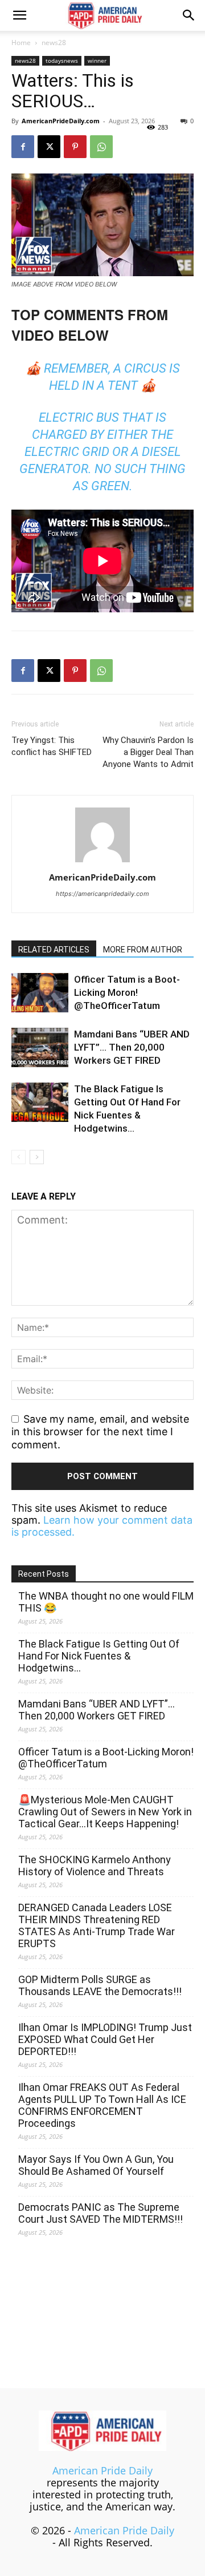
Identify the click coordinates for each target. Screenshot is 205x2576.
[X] (49, 147)
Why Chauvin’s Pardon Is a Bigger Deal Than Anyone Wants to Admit (148, 752)
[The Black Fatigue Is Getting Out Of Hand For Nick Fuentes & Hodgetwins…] (40, 1102)
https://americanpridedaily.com (102, 894)
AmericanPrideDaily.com (61, 121)
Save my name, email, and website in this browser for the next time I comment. (100, 1432)
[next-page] (37, 1157)
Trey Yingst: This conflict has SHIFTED (52, 746)
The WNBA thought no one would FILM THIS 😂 (106, 1602)
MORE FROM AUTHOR (143, 950)
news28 (54, 43)
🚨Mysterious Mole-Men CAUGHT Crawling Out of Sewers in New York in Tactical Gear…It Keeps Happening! (105, 1812)
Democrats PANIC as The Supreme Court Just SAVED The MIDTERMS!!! (101, 2213)
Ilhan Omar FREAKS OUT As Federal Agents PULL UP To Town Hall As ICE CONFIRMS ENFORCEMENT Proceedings (102, 2105)
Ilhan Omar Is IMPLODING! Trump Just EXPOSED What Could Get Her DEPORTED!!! (105, 2039)
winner (97, 60)
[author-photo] (102, 861)
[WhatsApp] (101, 147)
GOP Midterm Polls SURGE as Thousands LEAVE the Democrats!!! (100, 1985)
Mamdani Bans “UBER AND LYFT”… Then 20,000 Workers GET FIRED (132, 1047)
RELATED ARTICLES (54, 950)
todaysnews (62, 60)
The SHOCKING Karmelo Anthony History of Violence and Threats (95, 1866)
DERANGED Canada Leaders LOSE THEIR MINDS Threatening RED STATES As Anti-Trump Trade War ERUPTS (97, 1925)
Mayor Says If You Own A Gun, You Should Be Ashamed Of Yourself (96, 2165)
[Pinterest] (75, 147)
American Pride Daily (102, 2470)
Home (21, 43)
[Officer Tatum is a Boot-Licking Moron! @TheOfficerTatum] (40, 993)
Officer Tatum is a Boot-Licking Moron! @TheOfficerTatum (127, 992)
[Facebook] (23, 147)
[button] (19, 15)
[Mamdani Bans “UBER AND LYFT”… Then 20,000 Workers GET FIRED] (40, 1047)
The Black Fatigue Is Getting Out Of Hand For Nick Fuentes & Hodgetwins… (99, 1656)
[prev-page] (19, 1157)
